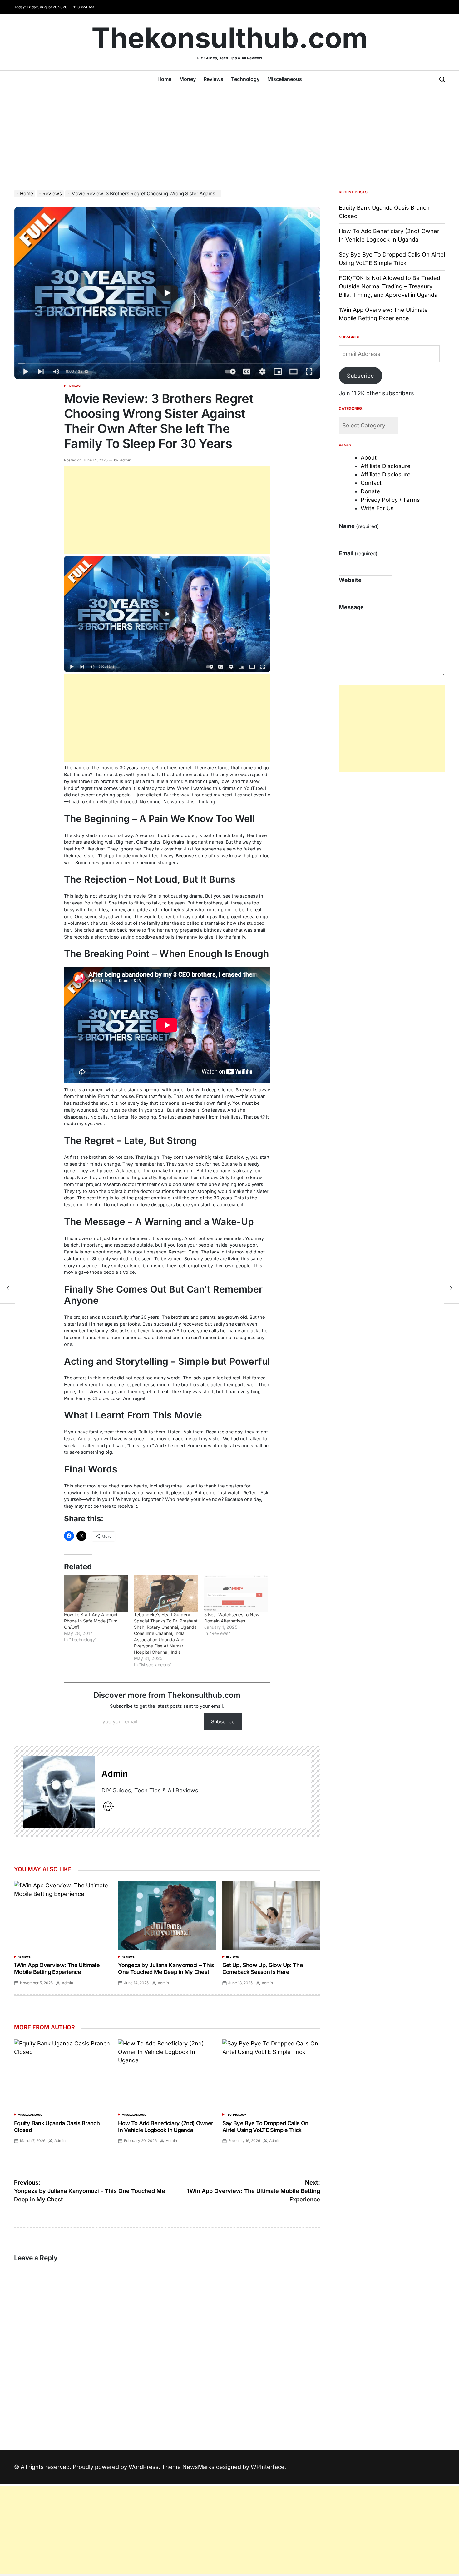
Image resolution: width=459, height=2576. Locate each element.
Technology (245, 79)
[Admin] (59, 1792)
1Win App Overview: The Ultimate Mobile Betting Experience (57, 1968)
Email (358, 553)
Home (164, 79)
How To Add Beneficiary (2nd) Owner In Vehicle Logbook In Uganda (165, 2127)
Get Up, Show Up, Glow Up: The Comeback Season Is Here (263, 1968)
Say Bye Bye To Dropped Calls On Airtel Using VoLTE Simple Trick (265, 2127)
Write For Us (377, 508)
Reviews (213, 79)
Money (188, 79)
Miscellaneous (285, 79)
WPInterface (268, 2467)
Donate (370, 491)
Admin (126, 460)
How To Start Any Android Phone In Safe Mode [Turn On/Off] (91, 1621)
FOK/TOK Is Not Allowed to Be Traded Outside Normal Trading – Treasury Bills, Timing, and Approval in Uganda (390, 286)
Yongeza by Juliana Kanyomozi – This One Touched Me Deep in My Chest (166, 1968)
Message (351, 607)
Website (350, 580)
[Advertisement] (230, 137)
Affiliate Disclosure (386, 466)
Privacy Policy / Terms (390, 500)
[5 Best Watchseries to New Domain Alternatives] (236, 1593)
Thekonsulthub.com (230, 38)
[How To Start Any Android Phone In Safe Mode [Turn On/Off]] (96, 1593)
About (369, 458)
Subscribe (223, 1721)
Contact (371, 483)
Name (359, 526)
